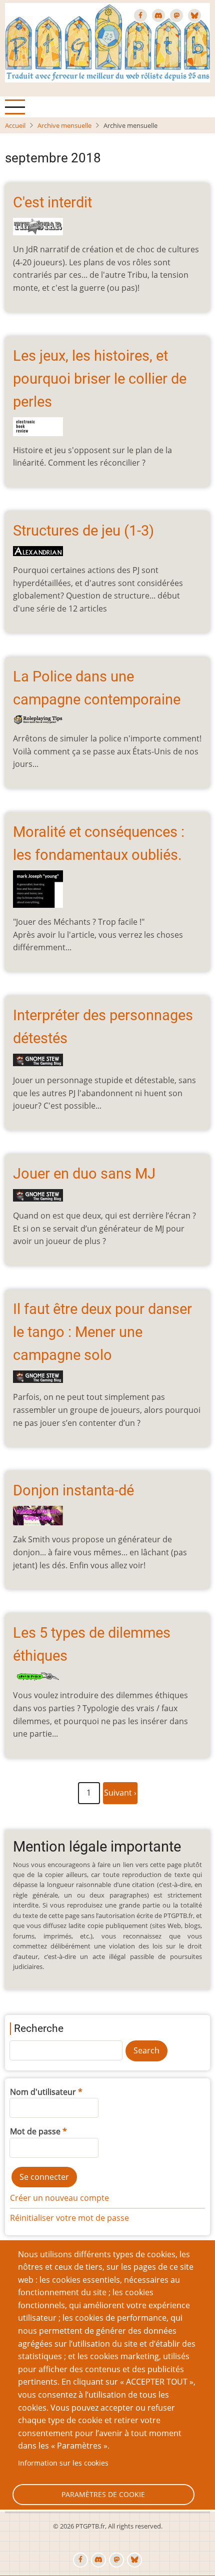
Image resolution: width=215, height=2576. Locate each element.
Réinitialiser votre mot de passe (69, 2218)
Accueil (15, 125)
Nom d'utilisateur (43, 2092)
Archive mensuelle (64, 125)
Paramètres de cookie (103, 2494)
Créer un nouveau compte (59, 2198)
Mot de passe (35, 2131)
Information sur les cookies (63, 2463)
